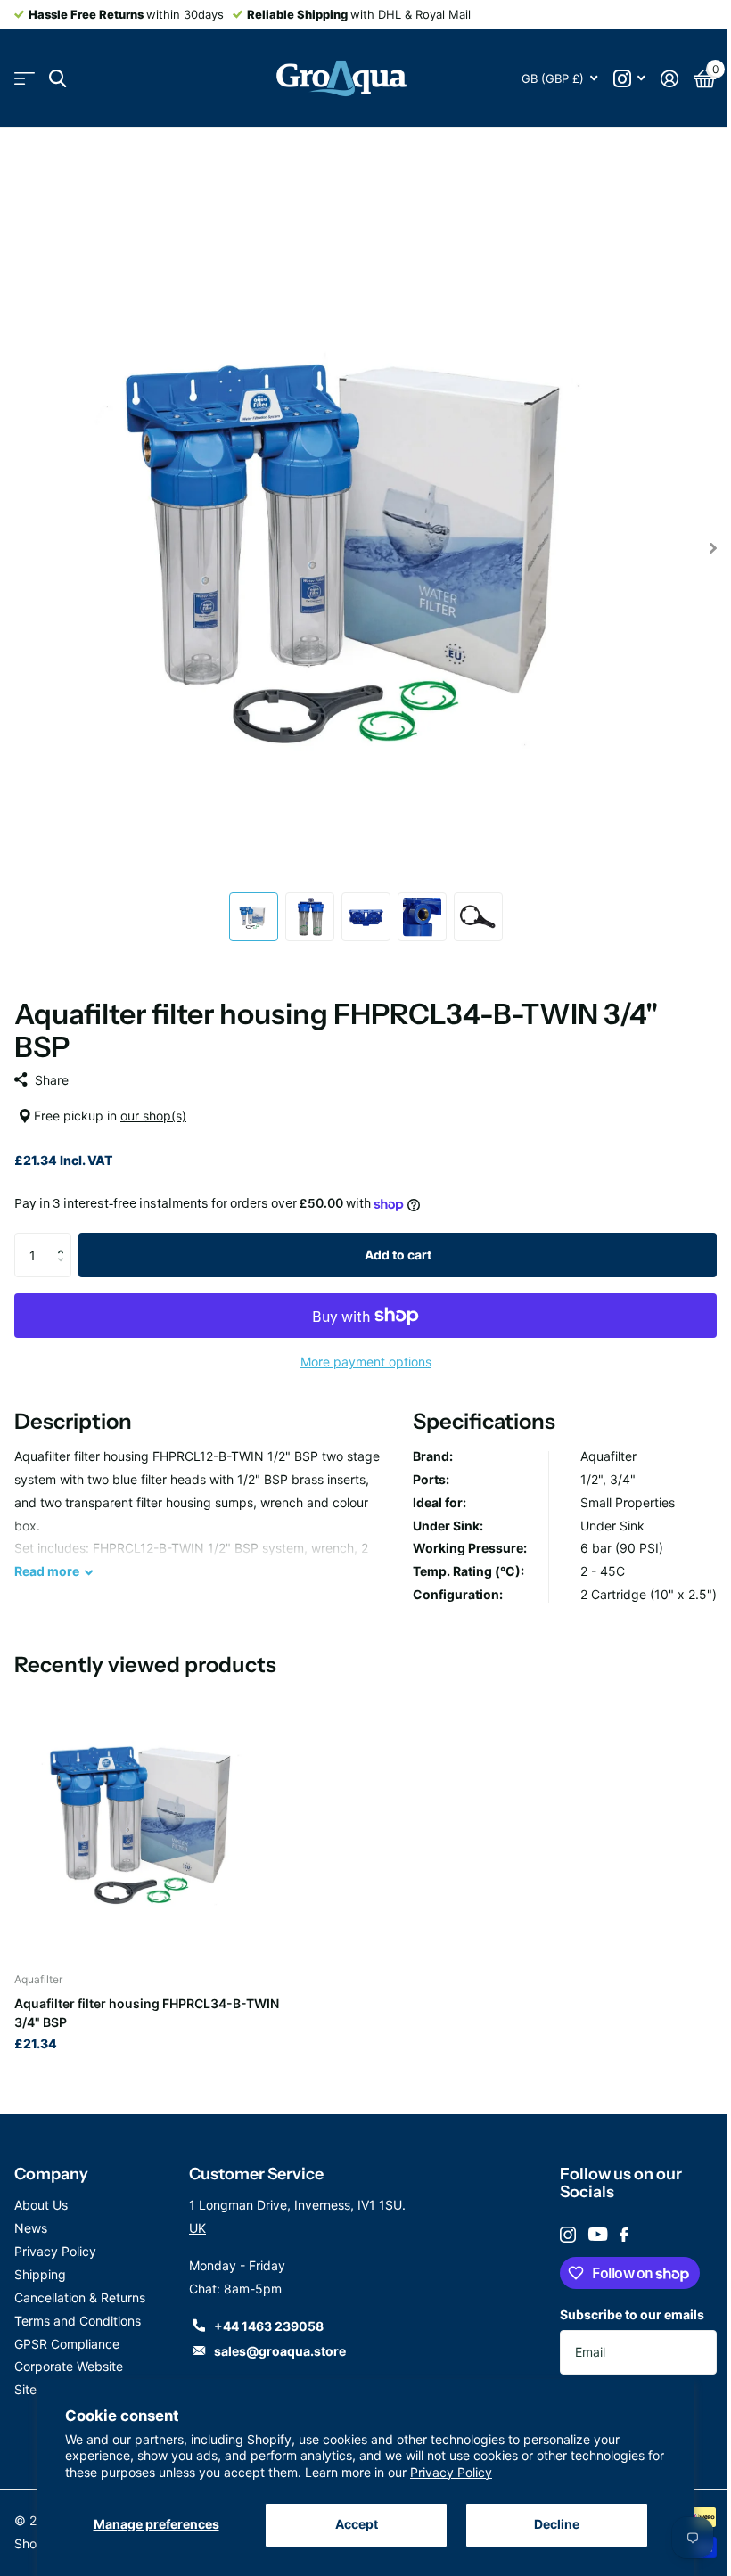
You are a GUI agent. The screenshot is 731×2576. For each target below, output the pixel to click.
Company (51, 2174)
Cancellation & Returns (80, 2297)
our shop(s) (153, 1116)
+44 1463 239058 (269, 2326)
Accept (357, 2524)
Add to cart (398, 1255)
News (31, 2228)
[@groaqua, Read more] (629, 79)
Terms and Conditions (78, 2321)
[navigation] (254, 917)
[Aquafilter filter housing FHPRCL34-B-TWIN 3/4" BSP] (150, 1823)
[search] (57, 79)
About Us (41, 2205)
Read (47, 1571)
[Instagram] (568, 2235)
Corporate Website (69, 2366)
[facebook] (624, 2235)
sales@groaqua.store (280, 2351)
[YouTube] (598, 2234)
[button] (65, 1239)
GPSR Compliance (67, 2344)
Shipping (40, 2274)
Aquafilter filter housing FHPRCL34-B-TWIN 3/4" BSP (147, 2013)
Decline (557, 2524)
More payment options (366, 1362)
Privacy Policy (451, 2472)
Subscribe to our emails (632, 2314)
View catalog (25, 79)
